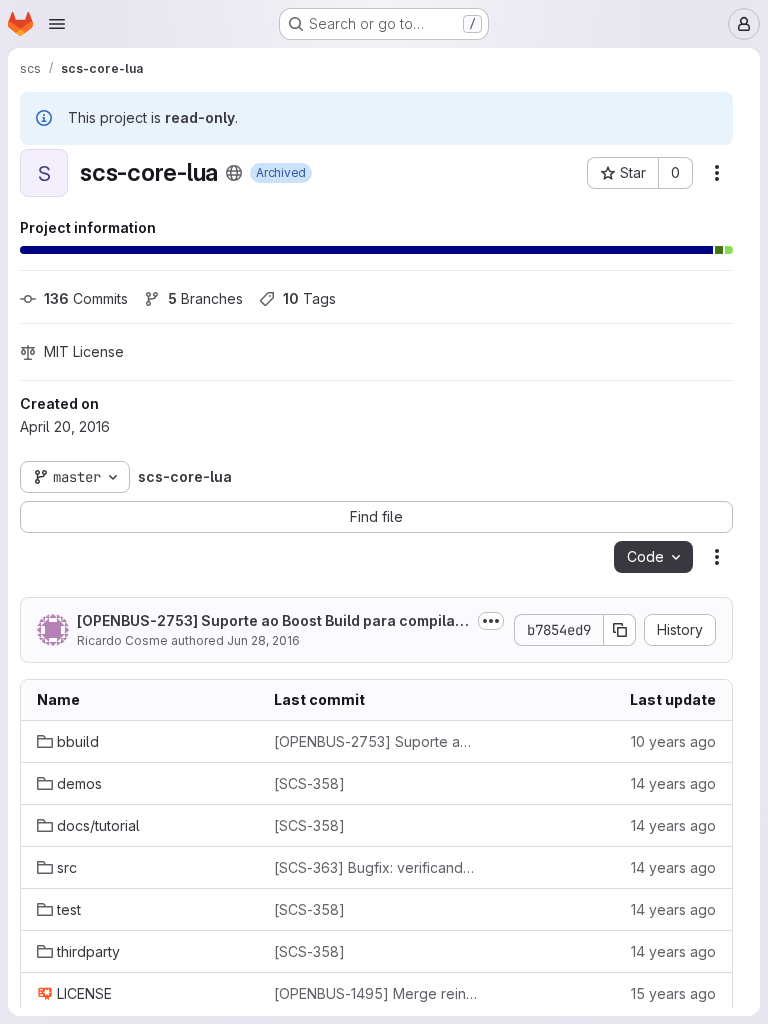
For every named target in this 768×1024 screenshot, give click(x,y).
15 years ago (673, 993)
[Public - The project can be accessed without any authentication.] (234, 173)
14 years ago (673, 783)
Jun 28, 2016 (263, 640)
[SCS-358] (309, 783)
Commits (86, 298)
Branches (205, 298)
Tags (309, 298)
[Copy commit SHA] (620, 630)
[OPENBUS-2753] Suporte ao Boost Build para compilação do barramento (270, 621)
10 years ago (673, 741)
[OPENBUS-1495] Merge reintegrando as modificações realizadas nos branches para (376, 993)
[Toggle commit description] (491, 621)
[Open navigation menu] (57, 24)
